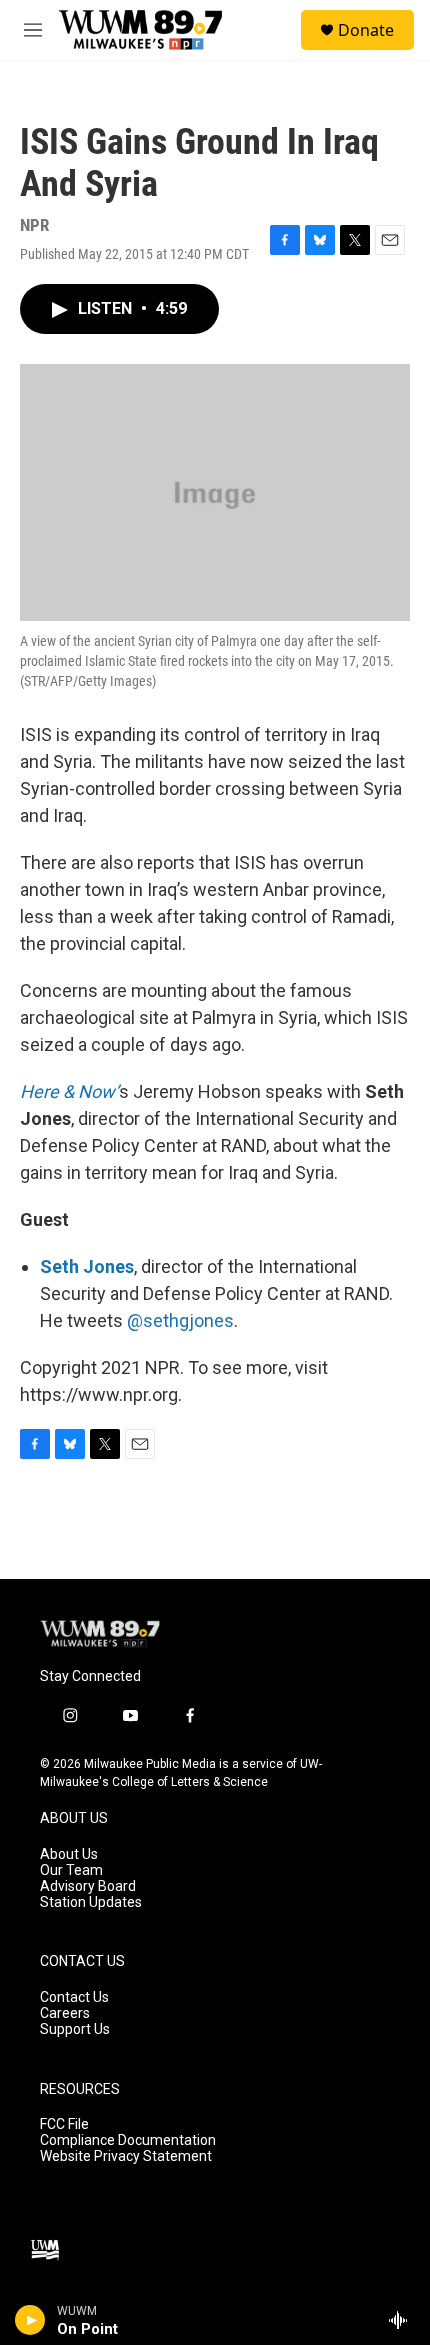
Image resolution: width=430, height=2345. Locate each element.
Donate (366, 30)
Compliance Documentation (128, 2140)
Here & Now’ (69, 1091)
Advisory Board (88, 1886)
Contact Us (74, 1997)
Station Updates (91, 1902)
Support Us (75, 2029)
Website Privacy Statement (126, 2156)
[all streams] (403, 2320)
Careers (65, 2013)
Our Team (71, 1870)
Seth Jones (87, 1266)
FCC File (64, 2124)
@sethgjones (180, 1320)
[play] (30, 2320)
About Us (69, 1854)
